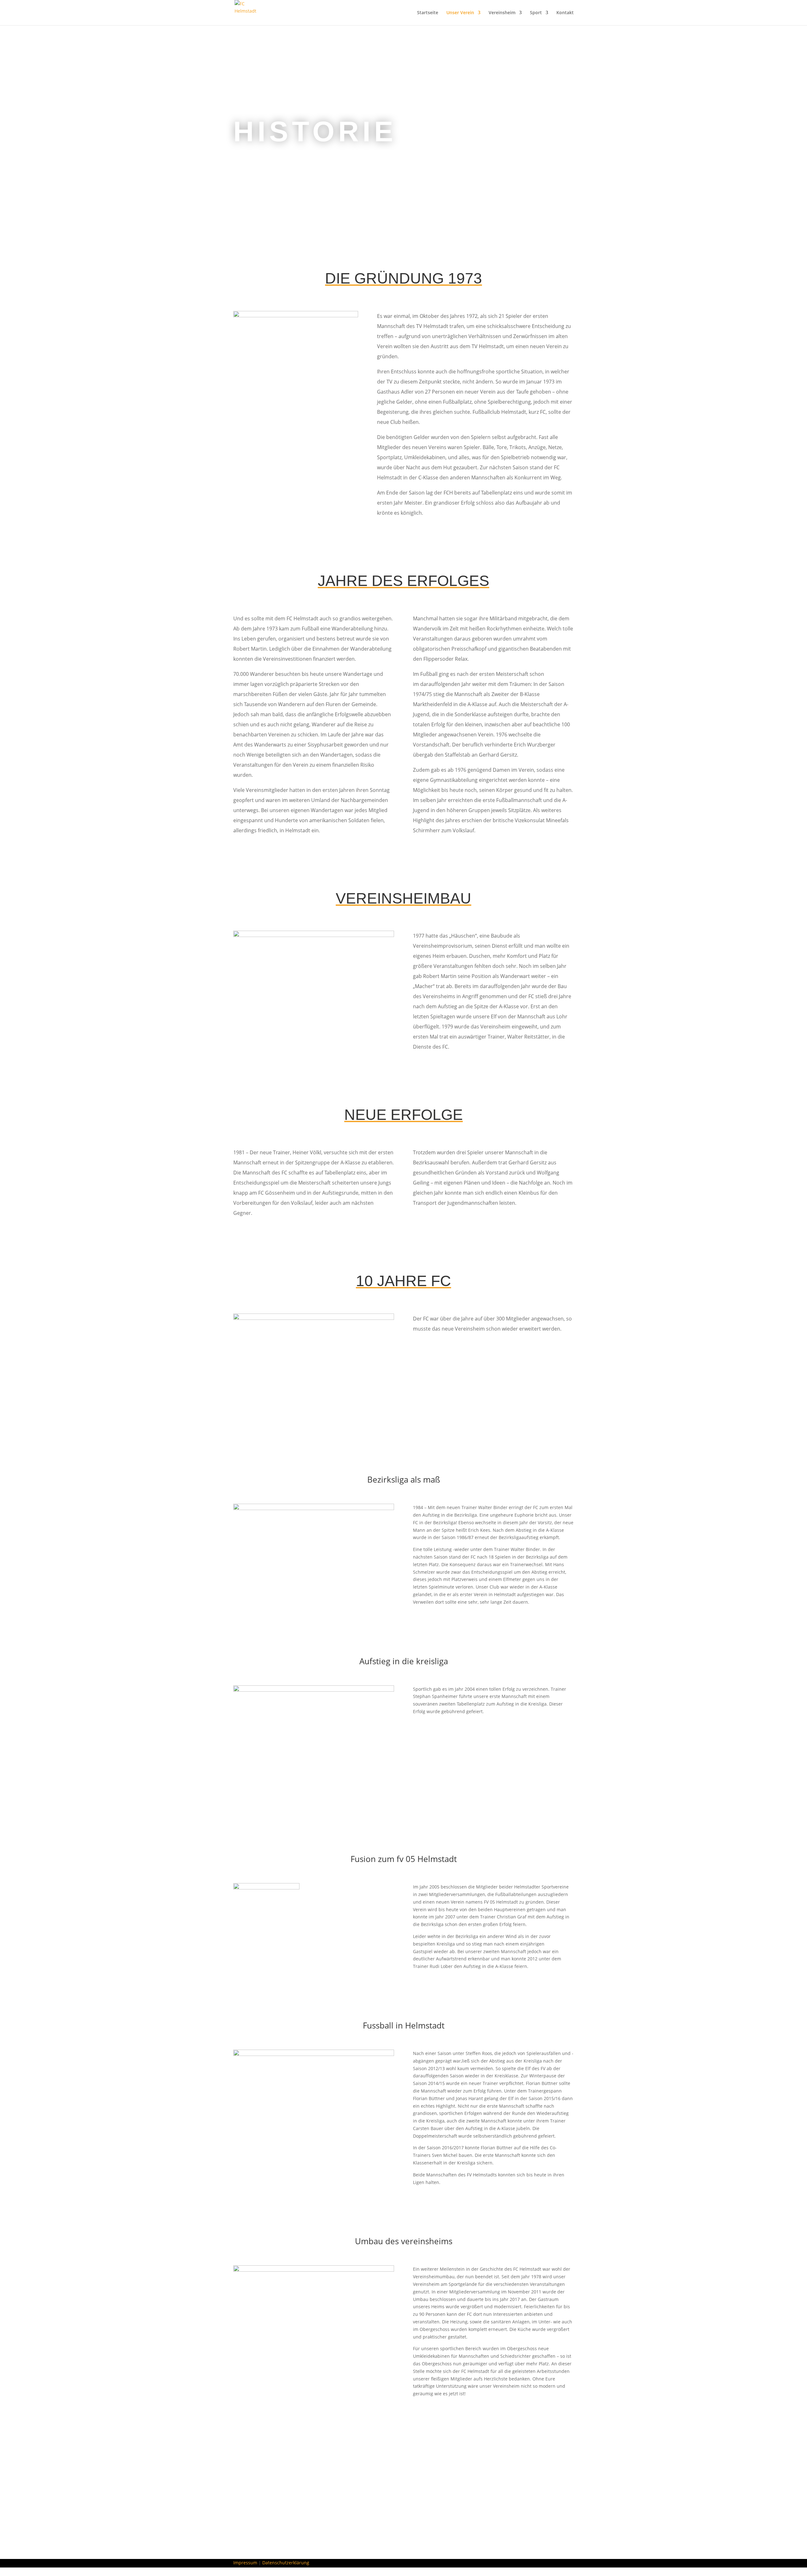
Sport (536, 13)
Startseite (428, 13)
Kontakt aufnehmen (269, 2499)
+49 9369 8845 (403, 2517)
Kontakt (565, 13)
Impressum (245, 2563)
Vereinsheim (502, 13)
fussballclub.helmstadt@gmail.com (403, 2529)
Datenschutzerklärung (286, 2563)
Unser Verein (460, 13)
